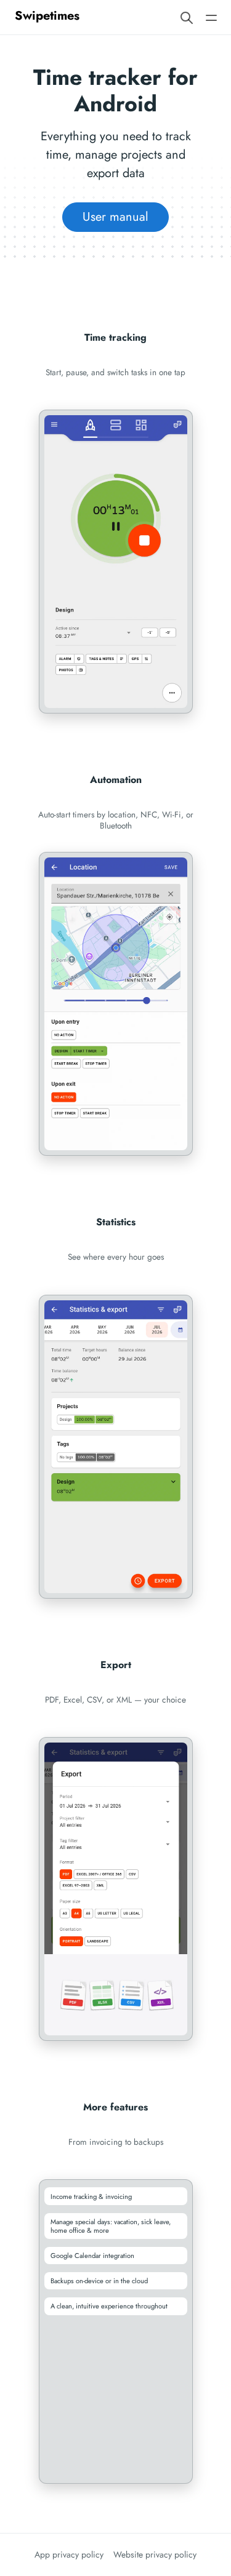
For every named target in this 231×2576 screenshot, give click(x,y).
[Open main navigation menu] (211, 17)
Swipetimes (47, 16)
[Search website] (187, 17)
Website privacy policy (155, 2554)
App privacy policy (69, 2554)
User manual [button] (115, 217)
